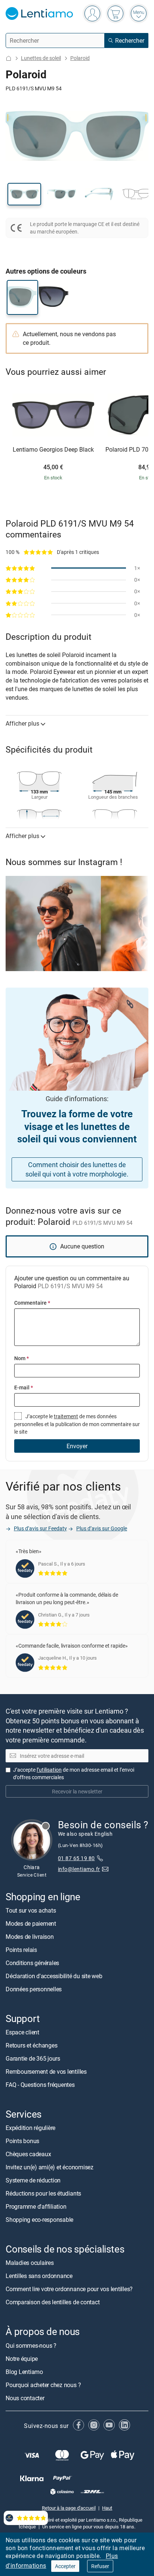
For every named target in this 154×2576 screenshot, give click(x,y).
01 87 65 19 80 (76, 1858)
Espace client (22, 2032)
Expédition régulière (30, 2128)
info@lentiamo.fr (79, 1869)
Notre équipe (22, 2358)
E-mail (24, 1387)
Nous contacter (25, 2398)
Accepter (65, 2566)
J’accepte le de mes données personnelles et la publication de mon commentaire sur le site (77, 1424)
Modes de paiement (31, 1923)
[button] (24, 194)
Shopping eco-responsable (39, 2220)
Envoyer (77, 1446)
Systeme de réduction (33, 2180)
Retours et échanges (31, 2045)
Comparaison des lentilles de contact (53, 2302)
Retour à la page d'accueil (69, 2508)
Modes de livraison (30, 1937)
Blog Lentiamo (24, 2371)
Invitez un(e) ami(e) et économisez (50, 2167)
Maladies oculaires (30, 2263)
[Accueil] (9, 58)
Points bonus (22, 2141)
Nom (21, 1358)
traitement (66, 1416)
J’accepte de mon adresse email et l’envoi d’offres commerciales (74, 1773)
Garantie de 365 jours (33, 2058)
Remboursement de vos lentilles (46, 2072)
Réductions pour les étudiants (43, 2193)
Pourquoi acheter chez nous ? (43, 2384)
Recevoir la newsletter (77, 1791)
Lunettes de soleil (41, 58)
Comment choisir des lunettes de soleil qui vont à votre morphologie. (77, 1169)
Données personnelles (34, 1989)
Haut (107, 2508)
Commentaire (32, 1303)
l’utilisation (49, 1770)
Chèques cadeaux (28, 2154)
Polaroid (80, 58)
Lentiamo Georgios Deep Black (53, 450)
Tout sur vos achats (31, 1910)
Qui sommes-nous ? (31, 2345)
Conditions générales (32, 1963)
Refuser (100, 2566)
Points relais (21, 1950)
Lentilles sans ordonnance (39, 2276)
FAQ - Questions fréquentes (40, 2085)
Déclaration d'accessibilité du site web (54, 1976)
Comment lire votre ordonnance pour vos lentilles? (69, 2289)
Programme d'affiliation (36, 2206)
